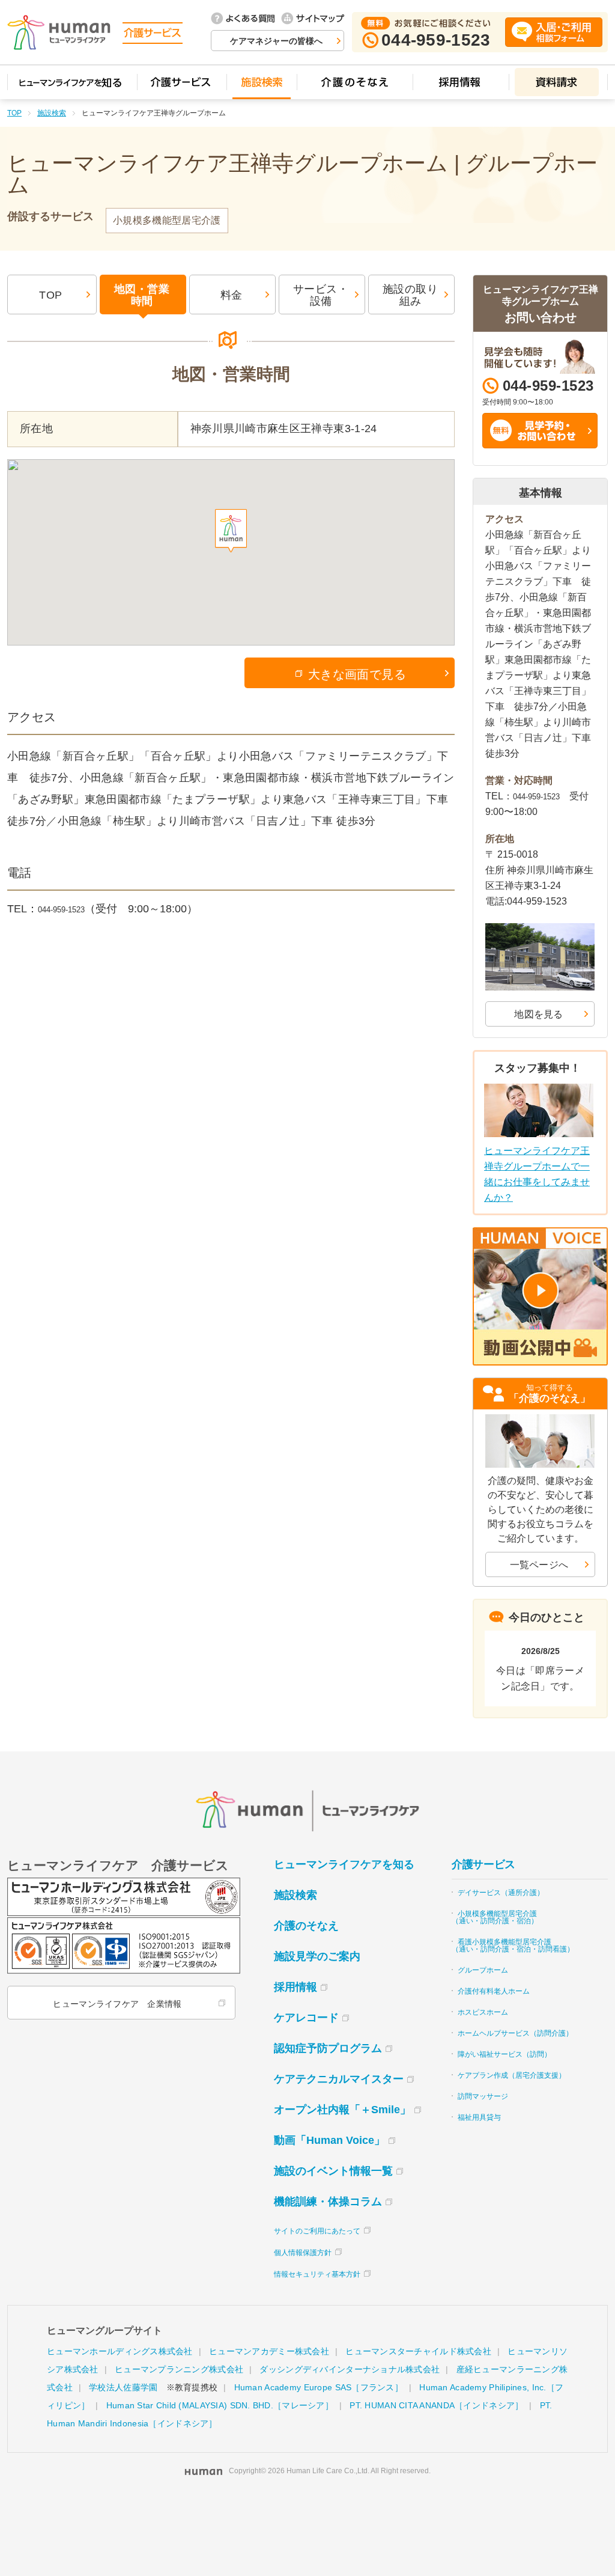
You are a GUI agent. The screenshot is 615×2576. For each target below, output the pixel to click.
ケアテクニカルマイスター (339, 2079)
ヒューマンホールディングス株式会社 (120, 2351)
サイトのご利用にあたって (317, 2231)
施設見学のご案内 (317, 1956)
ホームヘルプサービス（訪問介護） (515, 2033)
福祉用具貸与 (479, 2117)
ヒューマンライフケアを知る (344, 1864)
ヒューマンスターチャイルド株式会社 (418, 2351)
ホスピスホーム (483, 2012)
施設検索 (52, 113)
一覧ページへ (539, 1565)
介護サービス (483, 1864)
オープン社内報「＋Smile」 (342, 2110)
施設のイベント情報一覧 (333, 2171)
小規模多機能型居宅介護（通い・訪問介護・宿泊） (495, 1917)
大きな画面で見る (357, 674)
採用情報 (295, 1987)
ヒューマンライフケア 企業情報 (117, 2004)
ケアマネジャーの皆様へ (276, 41)
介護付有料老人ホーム (494, 1991)
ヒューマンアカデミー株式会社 (269, 2351)
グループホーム (483, 1970)
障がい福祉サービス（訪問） (504, 2054)
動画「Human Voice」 (329, 2140)
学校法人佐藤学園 (123, 2387)
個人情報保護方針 (303, 2253)
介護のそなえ (306, 1926)
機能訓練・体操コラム (328, 2202)
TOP (14, 113)
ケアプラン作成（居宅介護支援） (512, 2075)
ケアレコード (306, 2018)
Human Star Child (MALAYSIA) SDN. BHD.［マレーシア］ (220, 2405)
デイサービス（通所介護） (501, 1893)
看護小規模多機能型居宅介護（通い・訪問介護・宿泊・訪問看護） (513, 1946)
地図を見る (539, 1014)
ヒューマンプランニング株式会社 (179, 2369)
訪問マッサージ (483, 2096)
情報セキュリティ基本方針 (317, 2274)
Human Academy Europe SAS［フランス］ (319, 2387)
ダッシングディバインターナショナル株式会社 (350, 2369)
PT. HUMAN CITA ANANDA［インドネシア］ (436, 2405)
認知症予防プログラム (328, 2048)
